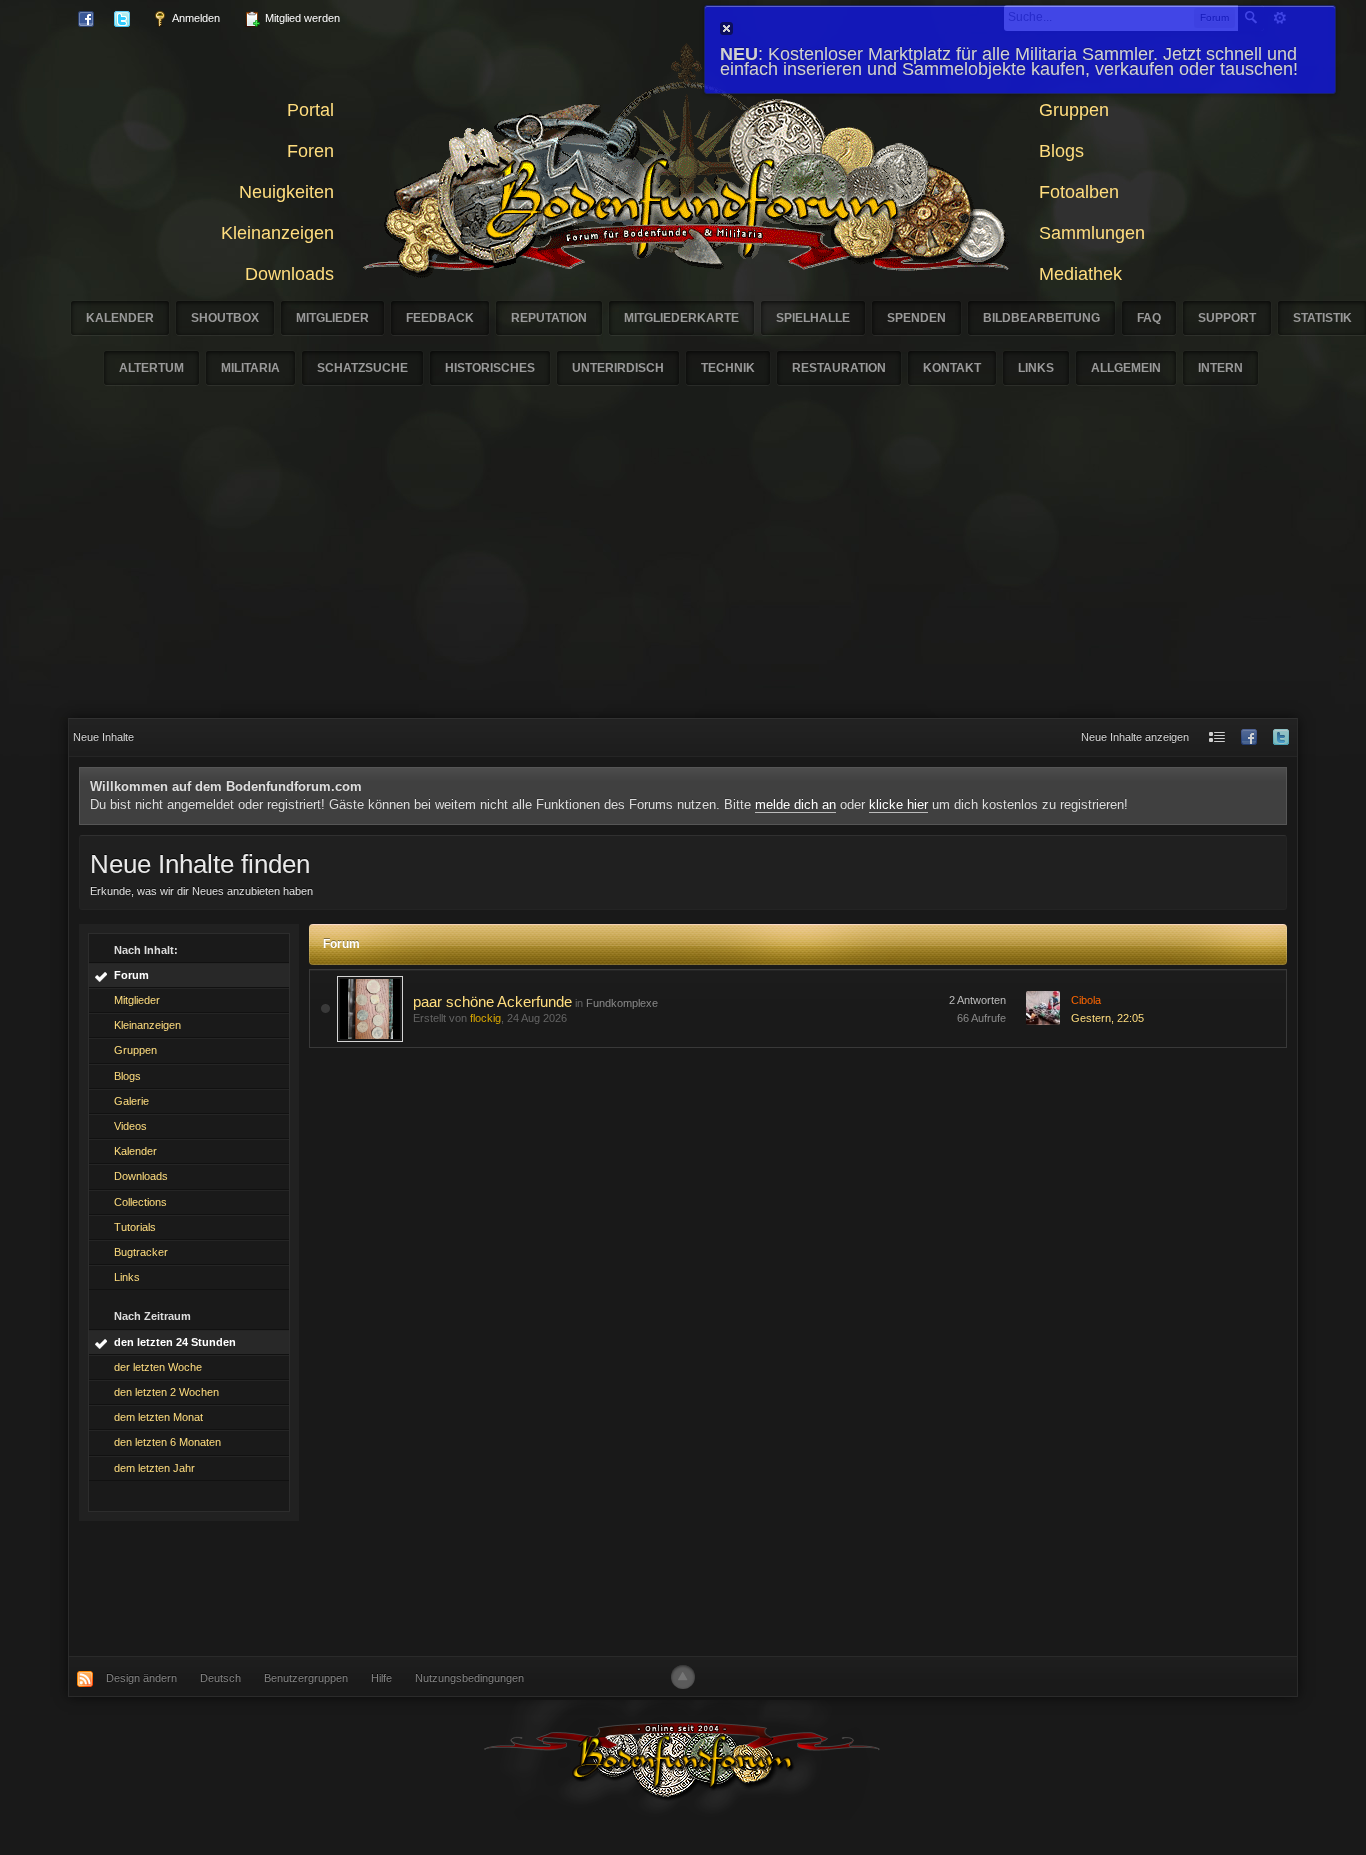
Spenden (916, 318)
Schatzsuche (362, 368)
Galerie (131, 1101)
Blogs (1061, 151)
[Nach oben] (683, 1677)
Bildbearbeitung (1041, 318)
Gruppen (1074, 110)
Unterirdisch (618, 368)
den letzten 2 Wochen (166, 1392)
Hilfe (381, 1678)
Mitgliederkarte (681, 318)
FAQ (1149, 318)
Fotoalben (1079, 192)
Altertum (151, 368)
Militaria (250, 368)
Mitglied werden (301, 18)
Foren (310, 151)
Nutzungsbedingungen (469, 1678)
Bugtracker (141, 1252)
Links (1036, 368)
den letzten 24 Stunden (175, 1342)
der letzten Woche (158, 1367)
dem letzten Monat (158, 1417)
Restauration (839, 368)
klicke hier (898, 804)
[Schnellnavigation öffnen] (1217, 737)
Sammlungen (1092, 233)
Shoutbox (225, 318)
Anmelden (195, 18)
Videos (130, 1126)
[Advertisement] (683, 568)
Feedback (440, 318)
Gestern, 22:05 (1107, 1018)
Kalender (120, 318)
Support (1227, 318)
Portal (310, 110)
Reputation (549, 318)
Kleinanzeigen (277, 233)
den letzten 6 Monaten (167, 1442)
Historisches (490, 368)
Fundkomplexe (622, 1003)
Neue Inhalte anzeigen (1135, 737)
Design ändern (141, 1678)
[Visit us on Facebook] (1249, 737)
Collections (140, 1202)
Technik (728, 368)
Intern (1220, 368)
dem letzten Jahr (154, 1468)
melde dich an (795, 804)
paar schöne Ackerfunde (492, 1001)
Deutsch (220, 1678)
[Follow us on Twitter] (1281, 737)
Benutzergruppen (306, 1678)
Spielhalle (813, 318)
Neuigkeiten (286, 192)
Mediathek (1080, 274)
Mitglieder (332, 318)
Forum (131, 975)
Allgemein (1126, 368)
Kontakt (952, 368)
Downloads (289, 274)
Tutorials (135, 1227)
